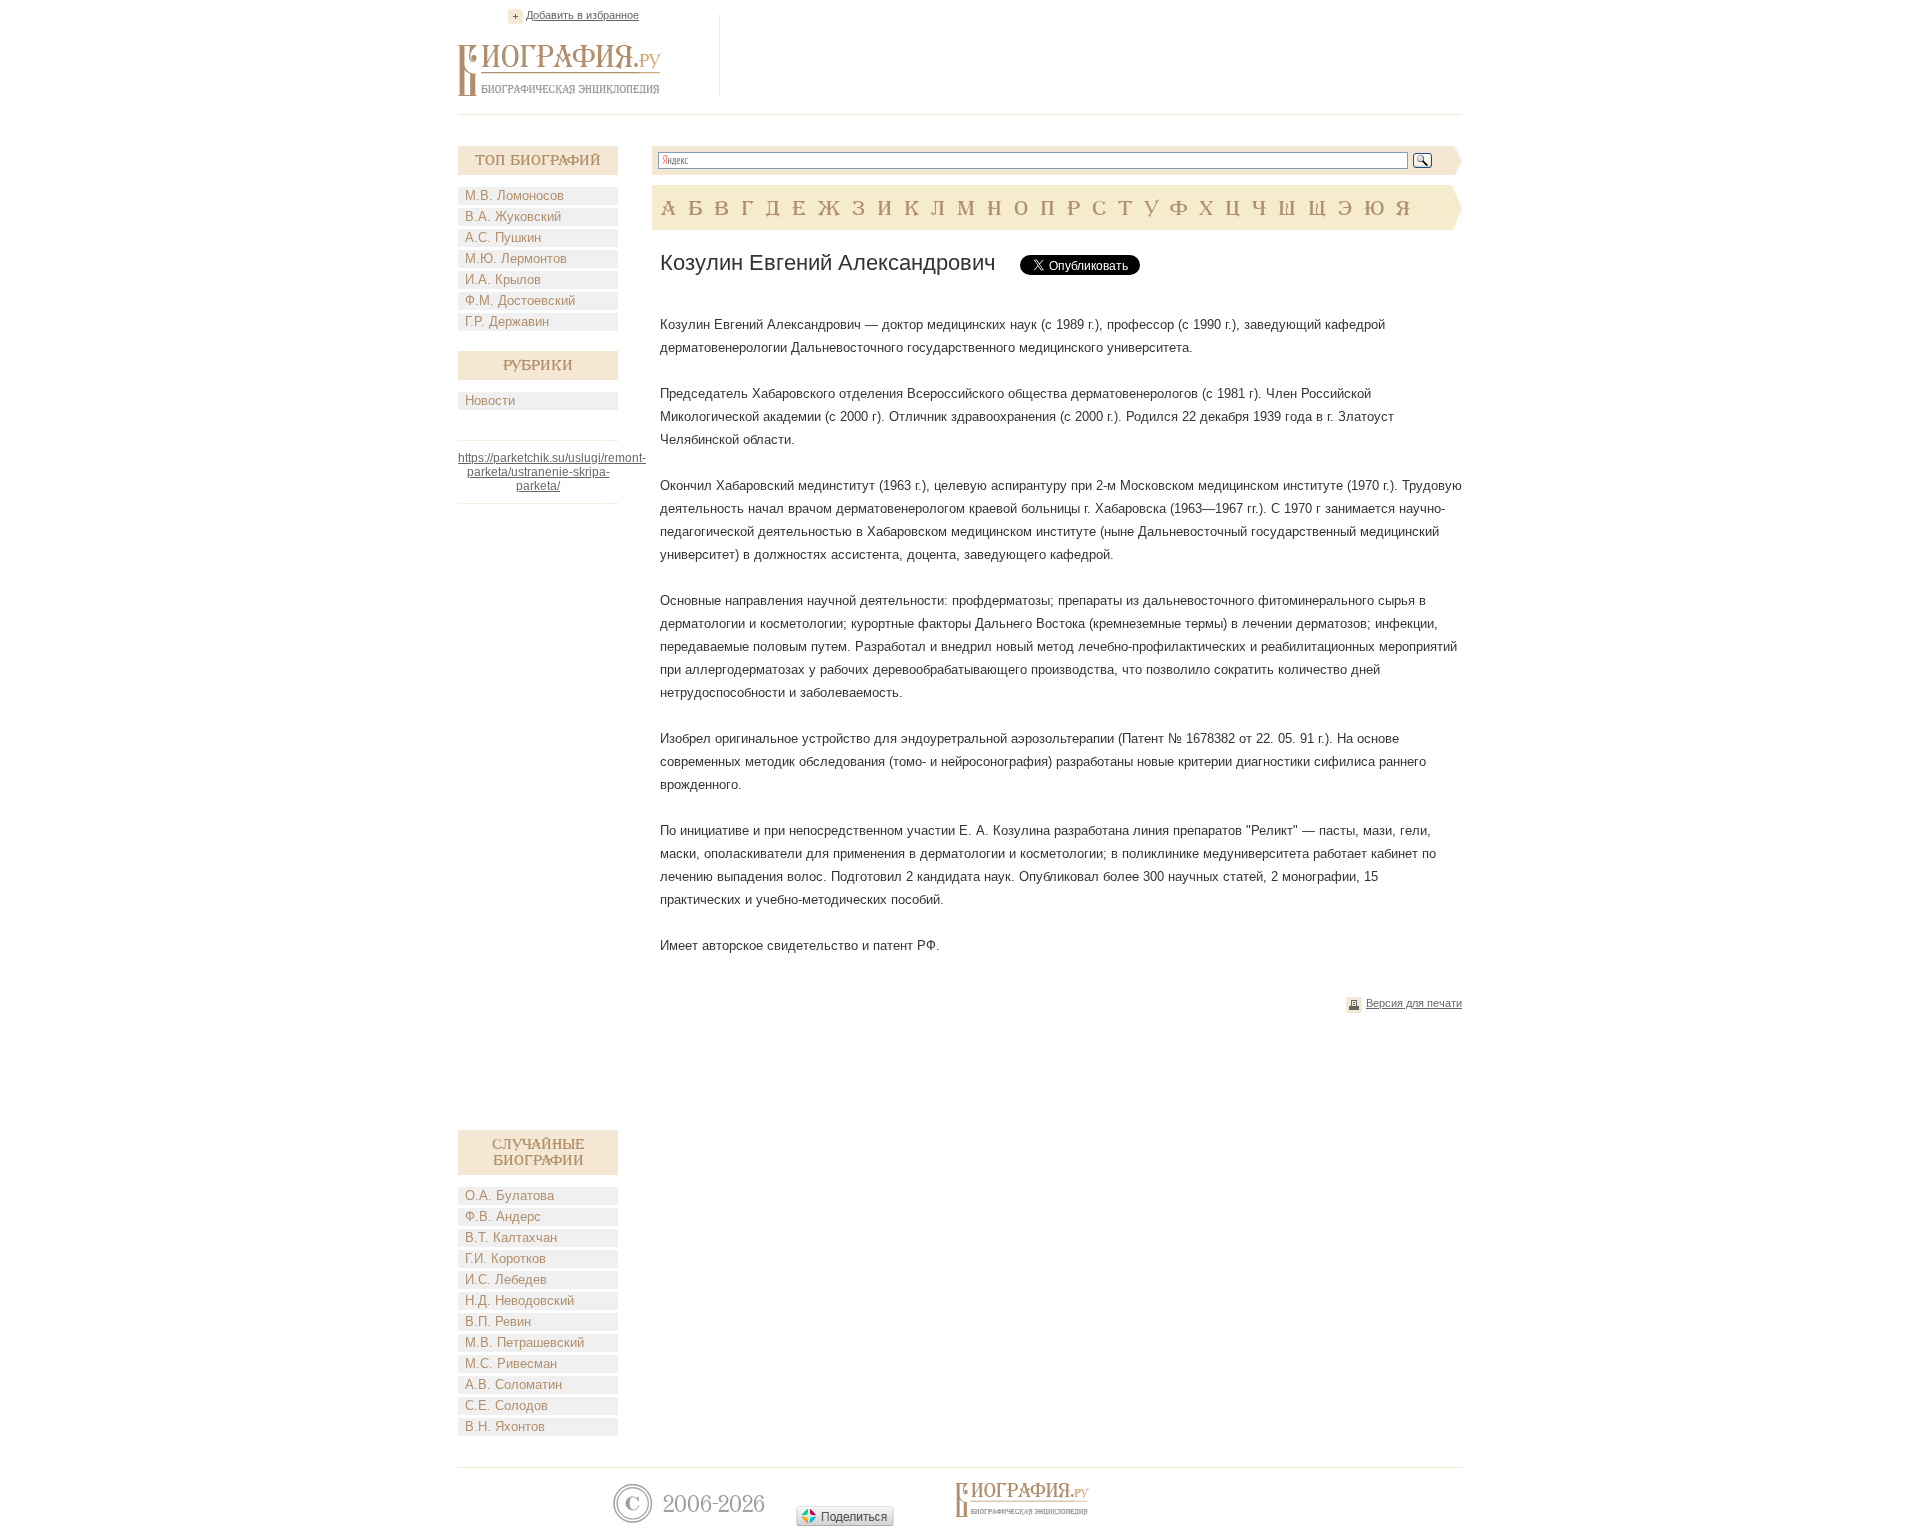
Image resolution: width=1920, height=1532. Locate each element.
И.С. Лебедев (506, 1279)
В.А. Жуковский (513, 216)
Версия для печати (1414, 1003)
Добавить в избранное (582, 15)
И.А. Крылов (503, 279)
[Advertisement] (1098, 54)
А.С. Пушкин (503, 237)
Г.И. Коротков (505, 1258)
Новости (490, 400)
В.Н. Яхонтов (505, 1426)
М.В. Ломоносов (514, 195)
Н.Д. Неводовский (519, 1300)
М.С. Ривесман (511, 1363)
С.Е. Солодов (506, 1405)
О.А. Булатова (509, 1195)
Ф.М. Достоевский (520, 300)
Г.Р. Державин (507, 321)
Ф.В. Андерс (503, 1216)
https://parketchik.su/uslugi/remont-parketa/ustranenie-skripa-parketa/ (552, 472)
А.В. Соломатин (513, 1384)
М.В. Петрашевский (524, 1342)
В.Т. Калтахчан (511, 1237)
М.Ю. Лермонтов (516, 258)
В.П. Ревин (498, 1321)
